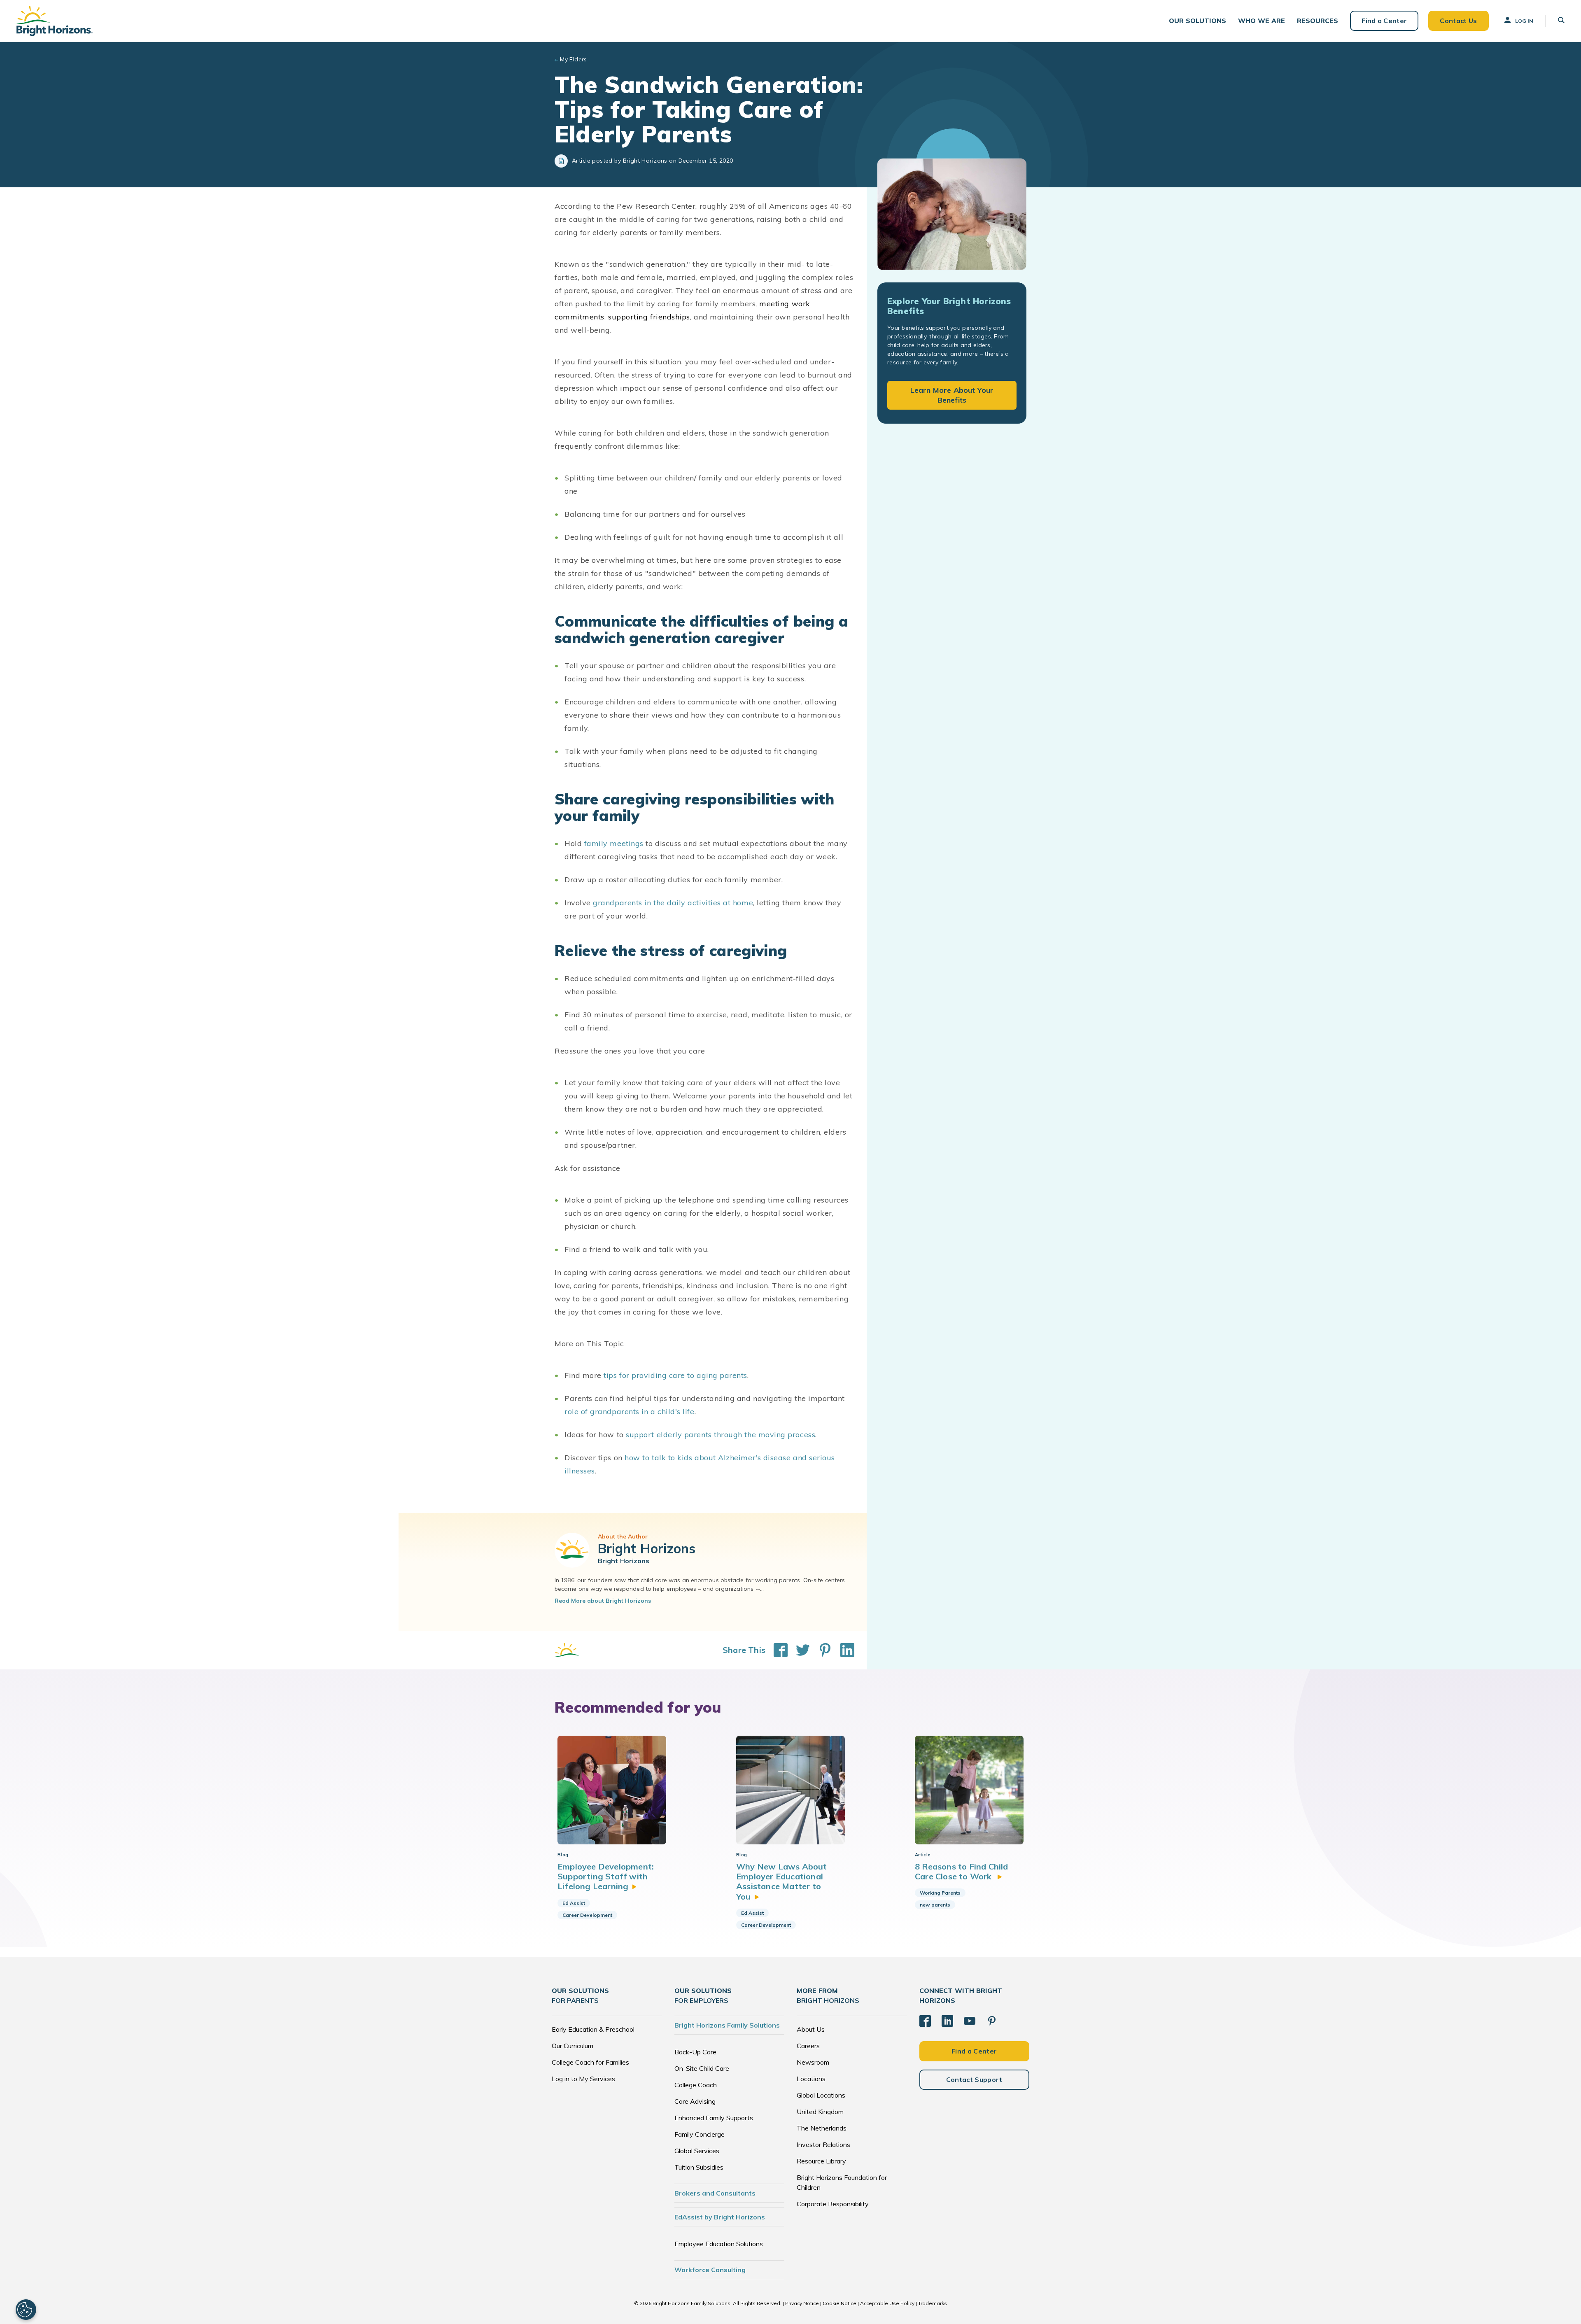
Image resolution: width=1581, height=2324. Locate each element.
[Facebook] (925, 2021)
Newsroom (813, 2062)
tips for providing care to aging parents (675, 1375)
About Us (811, 2029)
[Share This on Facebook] (777, 1650)
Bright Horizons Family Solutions (727, 2025)
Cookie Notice (839, 2303)
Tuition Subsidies (699, 2167)
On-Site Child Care (702, 2068)
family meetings (614, 843)
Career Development (587, 1915)
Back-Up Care (695, 2052)
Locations (811, 2079)
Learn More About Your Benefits (952, 395)
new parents (935, 1905)
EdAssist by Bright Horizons (720, 2217)
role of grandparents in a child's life (630, 1411)
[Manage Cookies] (26, 2310)
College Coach (696, 2085)
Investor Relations (823, 2145)
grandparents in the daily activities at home (673, 903)
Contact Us (1458, 21)
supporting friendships (649, 317)
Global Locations (821, 2095)
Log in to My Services (583, 2079)
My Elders (574, 59)
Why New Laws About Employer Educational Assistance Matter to (782, 1881)
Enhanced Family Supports (714, 2118)
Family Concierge (700, 2134)
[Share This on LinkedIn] (843, 1650)
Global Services (697, 2151)
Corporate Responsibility (833, 2204)
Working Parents (940, 1893)
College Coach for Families (590, 2062)
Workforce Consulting (710, 2270)
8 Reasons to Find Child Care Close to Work (962, 1871)
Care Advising (695, 2101)
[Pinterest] (992, 2021)
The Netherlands (822, 2128)
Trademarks (933, 2303)
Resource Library (821, 2161)
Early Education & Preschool (593, 2029)
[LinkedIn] (947, 2021)
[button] (1197, 21)
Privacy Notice (802, 2303)
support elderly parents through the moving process (721, 1435)
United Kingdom (820, 2112)
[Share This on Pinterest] (821, 1650)
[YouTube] (970, 2021)
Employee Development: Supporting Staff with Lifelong (606, 1876)
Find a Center (1384, 21)
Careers (808, 2046)
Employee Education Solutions (719, 2244)
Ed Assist (574, 1903)
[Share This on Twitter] (799, 1650)
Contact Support (974, 2079)
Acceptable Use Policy (887, 2303)
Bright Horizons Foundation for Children (842, 2182)
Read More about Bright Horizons (603, 1601)
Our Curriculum (572, 2046)
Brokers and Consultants (715, 2193)
